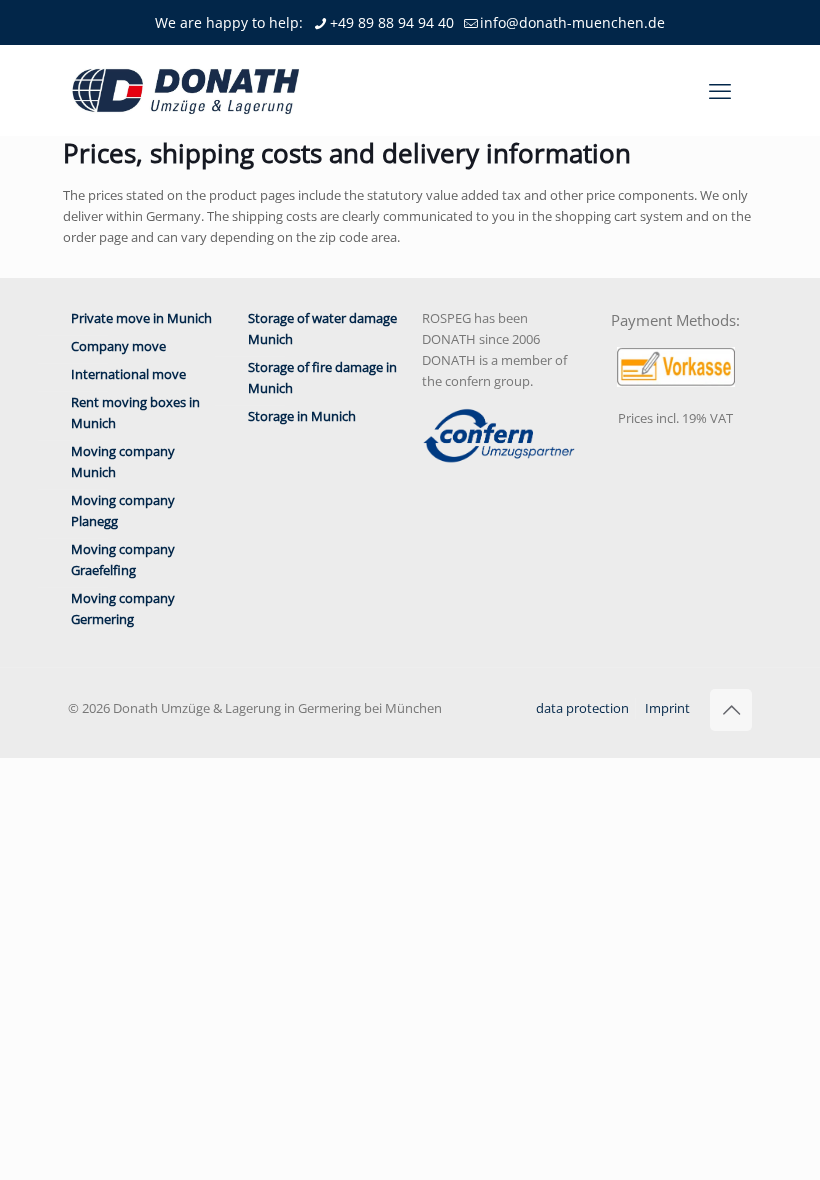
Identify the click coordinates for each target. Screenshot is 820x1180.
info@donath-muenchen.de (572, 22)
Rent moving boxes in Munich (135, 412)
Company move (118, 346)
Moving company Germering (123, 608)
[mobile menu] (720, 90)
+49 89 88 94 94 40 (392, 22)
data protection (582, 708)
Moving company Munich (123, 461)
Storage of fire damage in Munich (322, 377)
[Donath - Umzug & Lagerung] (186, 90)
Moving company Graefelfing (123, 559)
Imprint (667, 708)
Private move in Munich (141, 318)
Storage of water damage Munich (322, 328)
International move (128, 374)
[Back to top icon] (731, 710)
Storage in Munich (302, 416)
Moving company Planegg (123, 510)
